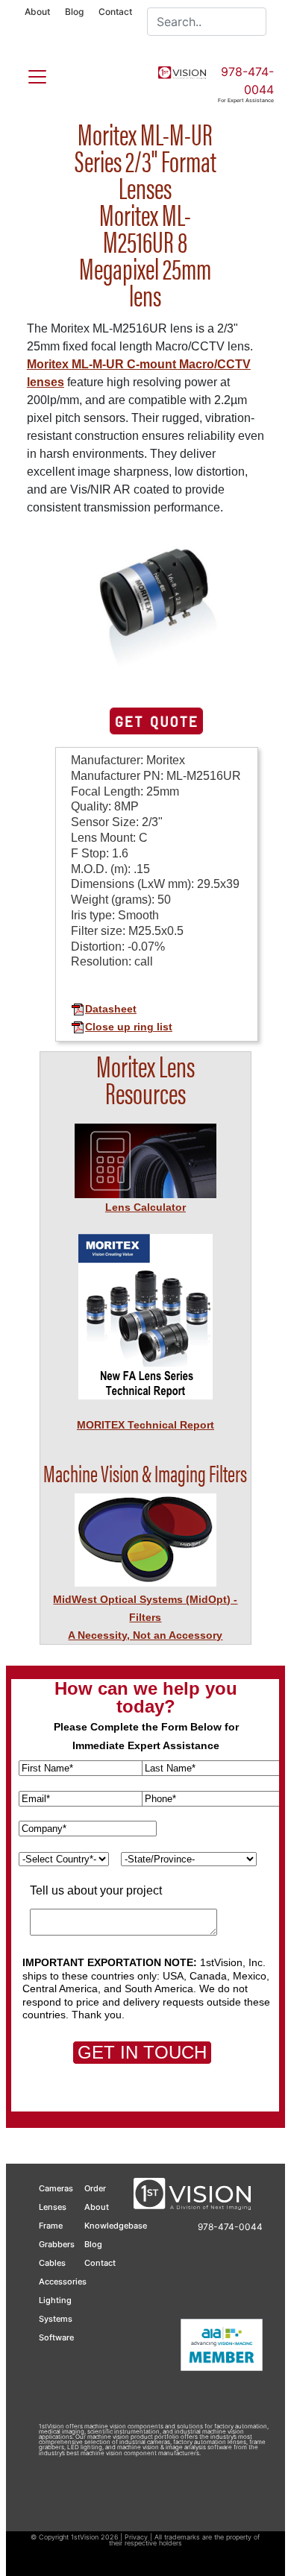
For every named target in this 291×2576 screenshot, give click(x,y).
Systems (56, 2319)
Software (56, 2337)
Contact (115, 12)
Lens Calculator (145, 1207)
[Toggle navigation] (28, 74)
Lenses (53, 2207)
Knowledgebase (116, 2226)
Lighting (55, 2300)
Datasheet (111, 1009)
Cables (52, 2263)
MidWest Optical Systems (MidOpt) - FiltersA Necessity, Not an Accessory (145, 1617)
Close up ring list (129, 1027)
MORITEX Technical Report (145, 1425)
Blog (74, 12)
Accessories (63, 2281)
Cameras (56, 2188)
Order (95, 2188)
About (37, 12)
